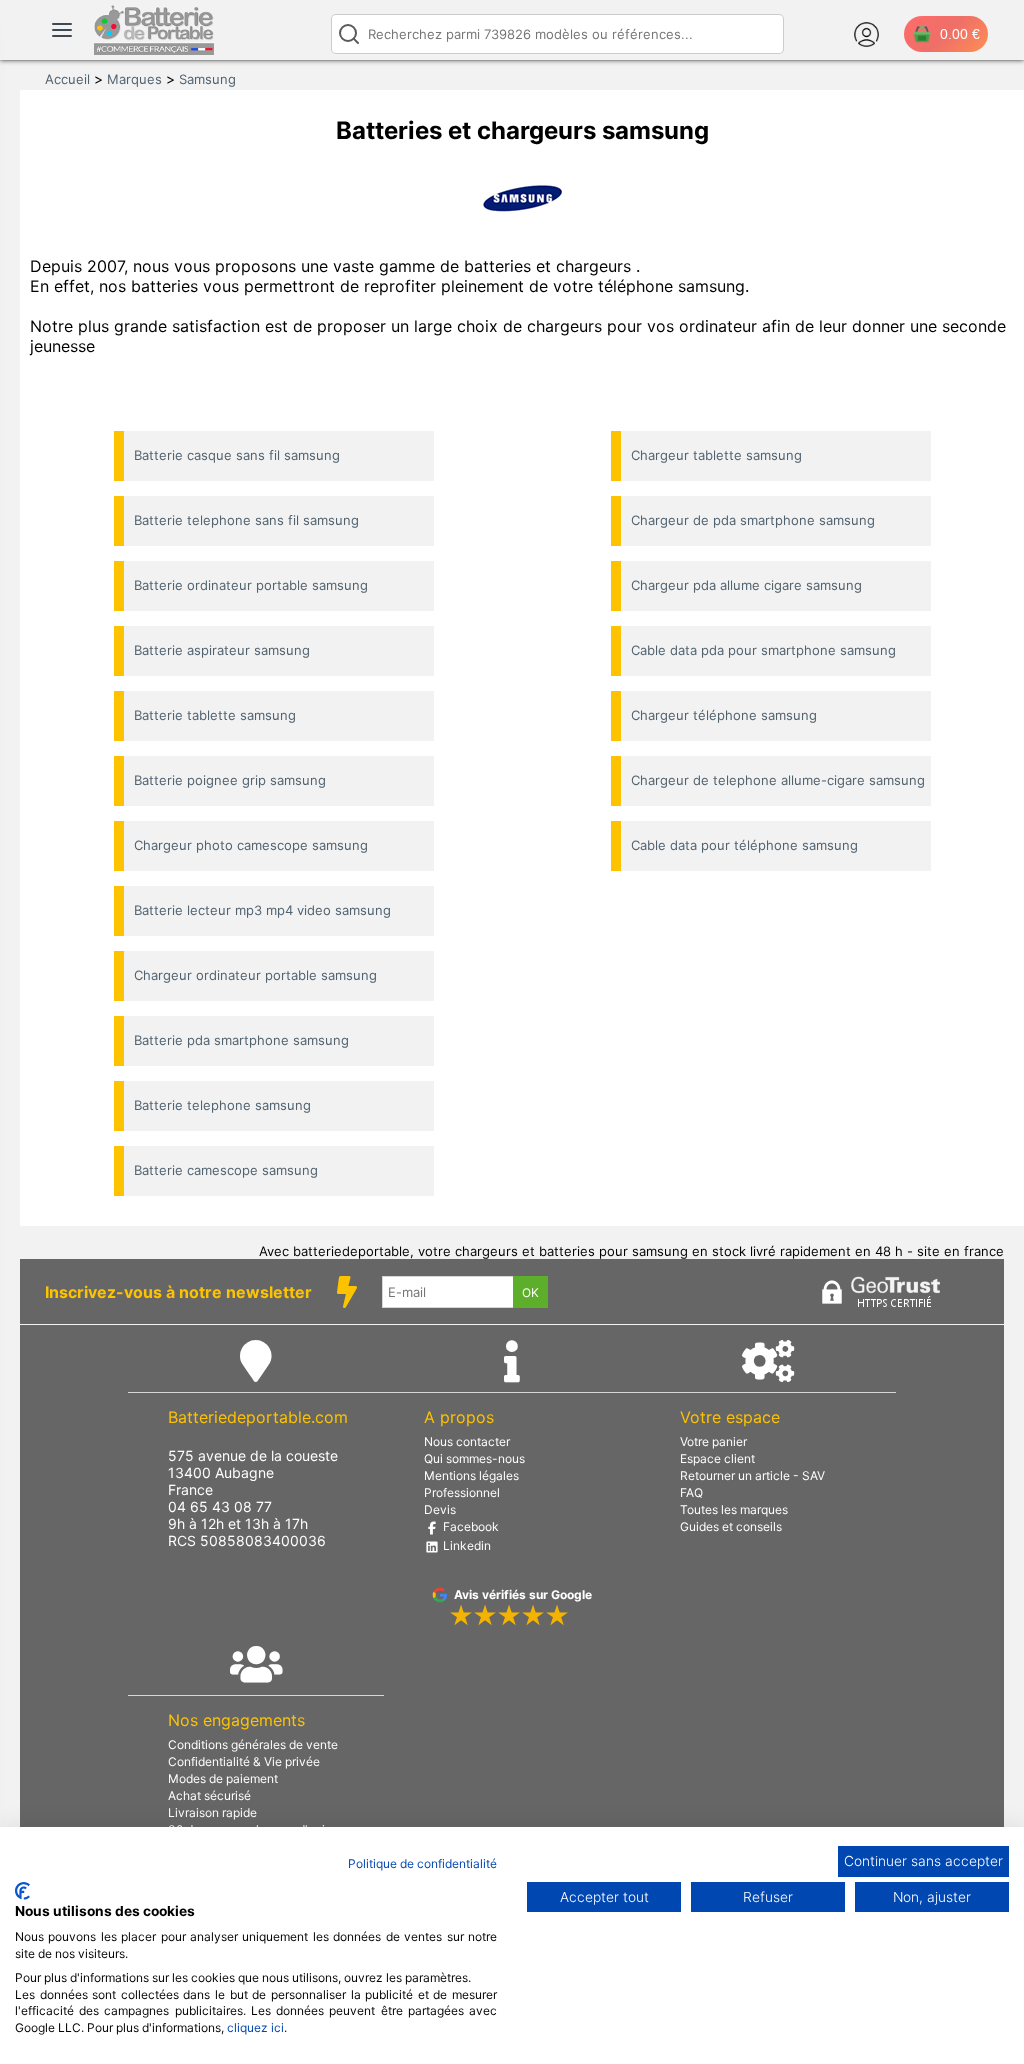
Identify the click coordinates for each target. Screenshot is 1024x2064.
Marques (134, 79)
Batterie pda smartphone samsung (241, 1040)
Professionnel (462, 1492)
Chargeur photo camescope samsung (251, 845)
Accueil (67, 79)
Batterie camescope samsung (226, 1170)
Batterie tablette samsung (215, 715)
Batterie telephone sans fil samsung (246, 520)
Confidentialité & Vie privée (244, 1761)
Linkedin (465, 1545)
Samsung (207, 79)
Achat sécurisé (209, 1795)
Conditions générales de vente (253, 1744)
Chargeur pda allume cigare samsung (746, 585)
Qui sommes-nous (474, 1458)
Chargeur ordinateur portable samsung (255, 975)
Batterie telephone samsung (222, 1105)
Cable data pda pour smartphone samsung (763, 650)
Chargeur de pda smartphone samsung (753, 520)
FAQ (691, 1492)
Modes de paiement (223, 1778)
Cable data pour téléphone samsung (744, 845)
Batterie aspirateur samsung (222, 650)
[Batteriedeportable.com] (154, 50)
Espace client (717, 1458)
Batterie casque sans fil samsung (237, 455)
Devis (440, 1509)
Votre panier (713, 1441)
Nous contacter (467, 1441)
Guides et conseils (731, 1526)
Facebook (469, 1526)
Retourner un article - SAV (752, 1475)
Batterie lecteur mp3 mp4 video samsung (262, 910)
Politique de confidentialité (422, 1863)
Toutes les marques (734, 1509)
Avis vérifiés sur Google (523, 1594)
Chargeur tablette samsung (716, 455)
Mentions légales (471, 1475)
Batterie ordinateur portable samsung (251, 585)
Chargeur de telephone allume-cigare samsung (778, 780)
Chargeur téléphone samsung (724, 715)
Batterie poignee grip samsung (230, 780)
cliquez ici (255, 2027)
